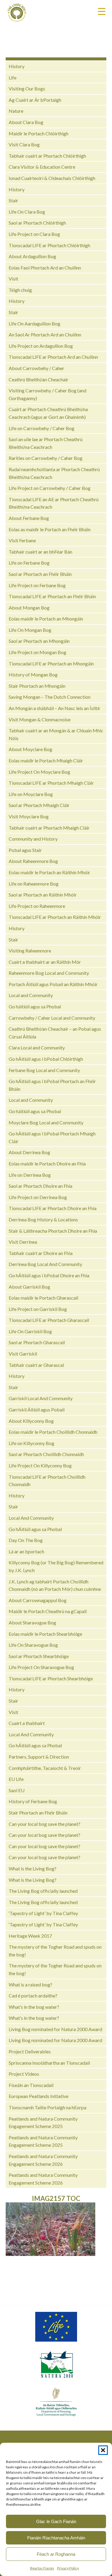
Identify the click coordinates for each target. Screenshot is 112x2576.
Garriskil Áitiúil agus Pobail (37, 1410)
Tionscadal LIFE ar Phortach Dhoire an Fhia (53, 1208)
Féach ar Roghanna (56, 2554)
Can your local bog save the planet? (45, 1824)
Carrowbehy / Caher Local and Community (52, 1018)
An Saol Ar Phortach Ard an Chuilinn (45, 334)
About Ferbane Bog (29, 518)
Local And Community (31, 1518)
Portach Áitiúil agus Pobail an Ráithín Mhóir (53, 984)
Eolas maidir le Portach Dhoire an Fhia (47, 1164)
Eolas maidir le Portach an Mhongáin (46, 619)
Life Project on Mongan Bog (37, 652)
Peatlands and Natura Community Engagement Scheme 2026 (43, 2160)
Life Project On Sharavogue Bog (41, 1667)
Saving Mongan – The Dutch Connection (50, 697)
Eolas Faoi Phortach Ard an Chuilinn (45, 268)
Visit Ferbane (22, 540)
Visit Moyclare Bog (29, 816)
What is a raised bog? (30, 1985)
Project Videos (24, 2074)
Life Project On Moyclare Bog (39, 772)
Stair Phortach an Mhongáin (37, 686)
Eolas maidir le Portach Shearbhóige (45, 1634)
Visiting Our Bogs (27, 88)
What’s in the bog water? (34, 2007)
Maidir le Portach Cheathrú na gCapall (48, 1611)
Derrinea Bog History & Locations (43, 1219)
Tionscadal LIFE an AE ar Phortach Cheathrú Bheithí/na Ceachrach (54, 503)
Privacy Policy (68, 2568)
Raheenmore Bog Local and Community (49, 973)
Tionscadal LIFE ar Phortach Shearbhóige (51, 1678)
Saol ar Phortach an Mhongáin (39, 641)
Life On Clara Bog (27, 212)
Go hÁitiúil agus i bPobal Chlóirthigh (46, 1059)
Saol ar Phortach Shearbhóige (39, 1656)
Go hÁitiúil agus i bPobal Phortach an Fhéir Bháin (52, 1085)
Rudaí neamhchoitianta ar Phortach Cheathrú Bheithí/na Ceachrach (54, 473)
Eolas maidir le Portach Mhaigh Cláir (46, 760)
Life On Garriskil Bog (30, 1331)
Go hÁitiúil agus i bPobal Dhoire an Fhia (49, 1275)
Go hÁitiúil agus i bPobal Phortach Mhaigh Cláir (52, 1137)
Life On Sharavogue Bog (33, 1645)
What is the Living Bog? (33, 1868)
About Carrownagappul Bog (38, 1600)
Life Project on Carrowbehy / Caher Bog (50, 488)
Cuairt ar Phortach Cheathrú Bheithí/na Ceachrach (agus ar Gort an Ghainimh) (48, 413)
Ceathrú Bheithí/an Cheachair (39, 379)
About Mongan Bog (29, 608)
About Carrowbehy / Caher (36, 368)
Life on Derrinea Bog (30, 1175)
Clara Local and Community (37, 1048)
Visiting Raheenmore (30, 951)
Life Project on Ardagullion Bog (41, 346)
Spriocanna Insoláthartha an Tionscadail (49, 2063)
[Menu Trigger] (102, 11)
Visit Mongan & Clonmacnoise (40, 719)
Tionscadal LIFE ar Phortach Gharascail (49, 1320)
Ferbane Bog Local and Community (44, 1070)
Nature (16, 111)
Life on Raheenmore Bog (34, 884)
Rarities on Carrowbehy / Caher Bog (46, 458)
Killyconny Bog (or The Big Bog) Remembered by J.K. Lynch (56, 1566)
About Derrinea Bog (29, 1152)
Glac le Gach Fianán (56, 2521)
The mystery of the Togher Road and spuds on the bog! (55, 1951)
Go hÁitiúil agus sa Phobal (35, 1529)
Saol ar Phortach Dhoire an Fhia (40, 1186)
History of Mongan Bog (33, 674)
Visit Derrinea (23, 1242)
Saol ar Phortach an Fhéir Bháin (40, 574)
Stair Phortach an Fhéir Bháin (38, 1813)
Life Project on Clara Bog (34, 234)
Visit (13, 279)
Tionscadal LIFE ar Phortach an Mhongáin (51, 663)
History (17, 66)
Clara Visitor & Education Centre (42, 167)
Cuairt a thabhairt (27, 1723)
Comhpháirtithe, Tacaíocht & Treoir (45, 1768)
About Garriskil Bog (29, 1287)
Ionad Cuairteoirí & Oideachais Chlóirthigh (52, 178)
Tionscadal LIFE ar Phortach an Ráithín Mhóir (55, 917)
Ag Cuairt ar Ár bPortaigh (35, 100)
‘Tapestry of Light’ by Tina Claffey (43, 1913)
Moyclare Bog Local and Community (46, 1122)
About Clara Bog (26, 122)
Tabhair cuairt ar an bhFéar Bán (40, 552)
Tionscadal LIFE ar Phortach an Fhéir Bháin (52, 596)
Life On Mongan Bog (30, 630)
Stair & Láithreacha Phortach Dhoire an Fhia (53, 1231)
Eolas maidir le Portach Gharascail (43, 1298)
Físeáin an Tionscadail (31, 2085)
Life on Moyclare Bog (31, 794)
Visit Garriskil (23, 1354)
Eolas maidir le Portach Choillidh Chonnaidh (53, 1432)
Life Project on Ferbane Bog (37, 585)
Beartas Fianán (42, 2568)
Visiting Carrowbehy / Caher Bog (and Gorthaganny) (47, 394)
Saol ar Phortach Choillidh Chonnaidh (46, 1454)
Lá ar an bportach (26, 1551)
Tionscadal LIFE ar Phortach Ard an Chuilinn (53, 357)
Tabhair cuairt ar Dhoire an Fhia (41, 1253)
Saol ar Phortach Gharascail (37, 1342)
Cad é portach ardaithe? (33, 1996)
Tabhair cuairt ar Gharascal (36, 1365)
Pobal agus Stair (25, 850)
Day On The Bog (26, 1540)
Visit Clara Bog (24, 144)
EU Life (16, 1779)
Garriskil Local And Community (41, 1398)
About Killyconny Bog (31, 1421)
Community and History (33, 839)
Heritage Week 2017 (30, 1936)
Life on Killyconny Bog (32, 1443)
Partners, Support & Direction (39, 1757)
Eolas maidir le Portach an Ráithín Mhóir (49, 872)
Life (13, 77)
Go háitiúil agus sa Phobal (35, 1006)
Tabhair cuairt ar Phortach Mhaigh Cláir (49, 828)
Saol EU (17, 1790)
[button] (103, 2450)
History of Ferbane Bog (33, 1801)
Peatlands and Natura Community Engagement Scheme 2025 (43, 2123)
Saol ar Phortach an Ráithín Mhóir (43, 895)
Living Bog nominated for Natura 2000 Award (55, 2029)
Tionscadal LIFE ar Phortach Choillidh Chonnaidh (47, 1481)
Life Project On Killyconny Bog (40, 1465)
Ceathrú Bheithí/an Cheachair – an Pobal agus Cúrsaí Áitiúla (55, 1033)
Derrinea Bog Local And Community (45, 1264)
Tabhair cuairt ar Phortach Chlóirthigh (47, 156)
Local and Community (31, 995)
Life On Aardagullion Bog (34, 323)
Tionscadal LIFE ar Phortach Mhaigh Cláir (51, 783)
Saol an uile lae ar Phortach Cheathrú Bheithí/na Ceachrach (46, 443)
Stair (13, 200)
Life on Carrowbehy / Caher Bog (42, 428)
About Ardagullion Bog (32, 256)
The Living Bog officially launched (43, 1891)
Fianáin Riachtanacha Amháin (56, 2538)
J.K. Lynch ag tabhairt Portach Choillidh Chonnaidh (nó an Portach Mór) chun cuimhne (55, 1585)
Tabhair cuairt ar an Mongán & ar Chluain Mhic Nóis (56, 734)
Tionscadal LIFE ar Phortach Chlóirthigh (49, 245)
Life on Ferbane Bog (29, 563)
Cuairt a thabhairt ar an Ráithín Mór (45, 962)
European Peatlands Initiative (39, 2096)
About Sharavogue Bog (32, 1622)
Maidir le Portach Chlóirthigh (39, 133)
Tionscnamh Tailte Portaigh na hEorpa (47, 2107)
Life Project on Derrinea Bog (38, 1197)
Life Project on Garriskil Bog (38, 1309)
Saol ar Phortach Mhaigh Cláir (39, 805)
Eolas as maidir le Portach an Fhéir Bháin (50, 529)
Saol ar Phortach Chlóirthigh (37, 223)
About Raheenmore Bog (33, 861)
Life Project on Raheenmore (37, 906)
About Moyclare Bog (30, 749)
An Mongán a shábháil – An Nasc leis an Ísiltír (55, 708)
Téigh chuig (20, 290)
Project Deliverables (30, 2051)
